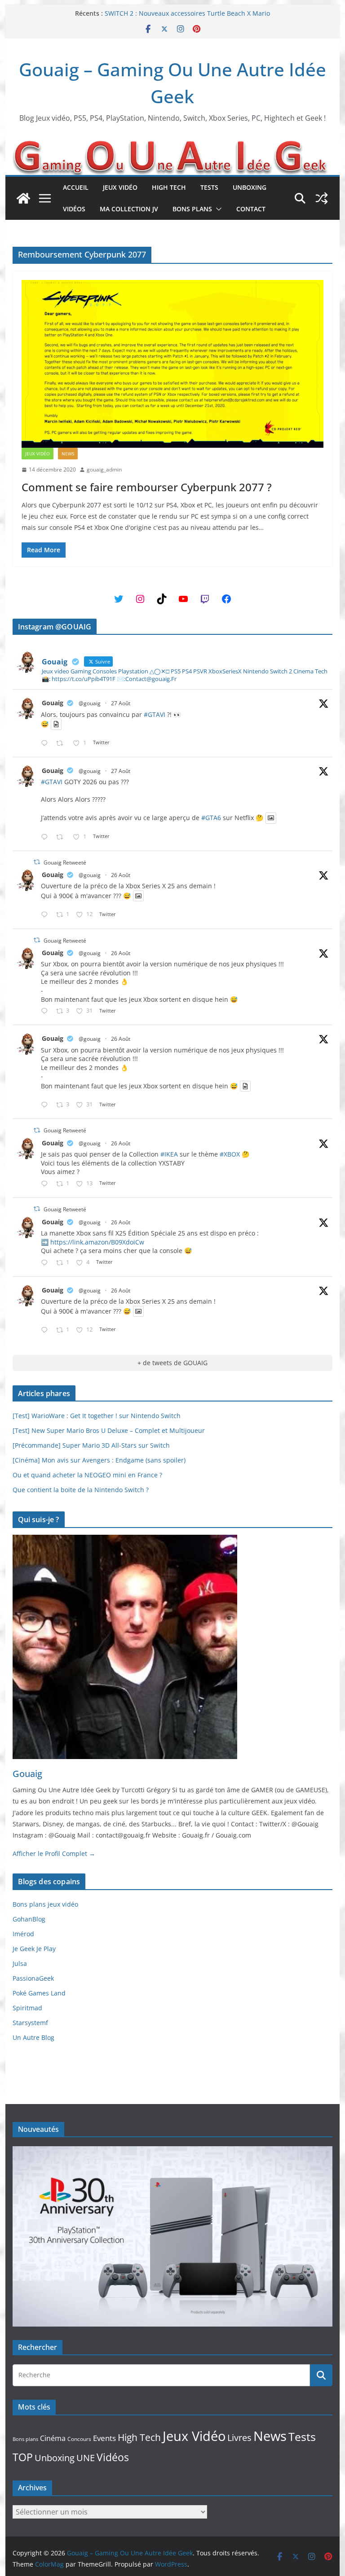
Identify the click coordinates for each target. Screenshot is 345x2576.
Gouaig (53, 703)
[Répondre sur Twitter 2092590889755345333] (46, 1184)
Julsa (20, 1963)
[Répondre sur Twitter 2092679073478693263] (46, 1011)
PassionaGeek (33, 1978)
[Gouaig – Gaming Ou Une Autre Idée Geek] (23, 198)
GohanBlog (29, 1919)
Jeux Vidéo (120, 187)
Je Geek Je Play (34, 1949)
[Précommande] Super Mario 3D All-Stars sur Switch (91, 1445)
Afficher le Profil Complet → (54, 1853)
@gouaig (90, 703)
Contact (251, 209)
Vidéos (74, 209)
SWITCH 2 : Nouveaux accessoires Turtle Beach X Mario (187, 13)
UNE (86, 2458)
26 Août (121, 875)
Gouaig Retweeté (65, 862)
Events (104, 2438)
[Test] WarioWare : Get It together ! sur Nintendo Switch (97, 1416)
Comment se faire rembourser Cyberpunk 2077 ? (147, 487)
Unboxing (250, 187)
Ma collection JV (129, 209)
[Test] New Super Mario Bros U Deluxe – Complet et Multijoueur (109, 1430)
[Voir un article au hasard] (322, 198)
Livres (239, 2437)
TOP (23, 2457)
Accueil (76, 187)
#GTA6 (211, 818)
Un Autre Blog (33, 2037)
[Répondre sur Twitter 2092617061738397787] (46, 915)
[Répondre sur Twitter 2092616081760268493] (46, 1263)
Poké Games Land (39, 1993)
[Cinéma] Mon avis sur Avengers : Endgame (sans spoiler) (99, 1460)
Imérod (23, 1934)
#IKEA (169, 1154)
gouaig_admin (104, 469)
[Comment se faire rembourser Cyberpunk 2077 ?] (173, 364)
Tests (209, 187)
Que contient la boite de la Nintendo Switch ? (81, 1490)
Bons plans (192, 209)
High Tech (169, 187)
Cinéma (53, 2438)
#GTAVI (155, 714)
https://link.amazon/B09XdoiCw (97, 1242)
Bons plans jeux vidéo (45, 1904)
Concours (79, 2439)
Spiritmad (27, 2008)
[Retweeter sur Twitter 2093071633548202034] (62, 744)
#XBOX (230, 1154)
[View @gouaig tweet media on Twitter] (56, 724)
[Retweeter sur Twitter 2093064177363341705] (62, 837)
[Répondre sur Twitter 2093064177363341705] (46, 837)
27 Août (121, 703)
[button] (217, 209)
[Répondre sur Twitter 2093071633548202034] (46, 744)
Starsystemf (30, 2023)
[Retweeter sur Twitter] (37, 862)
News (68, 454)
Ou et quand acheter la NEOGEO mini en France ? (87, 1475)
